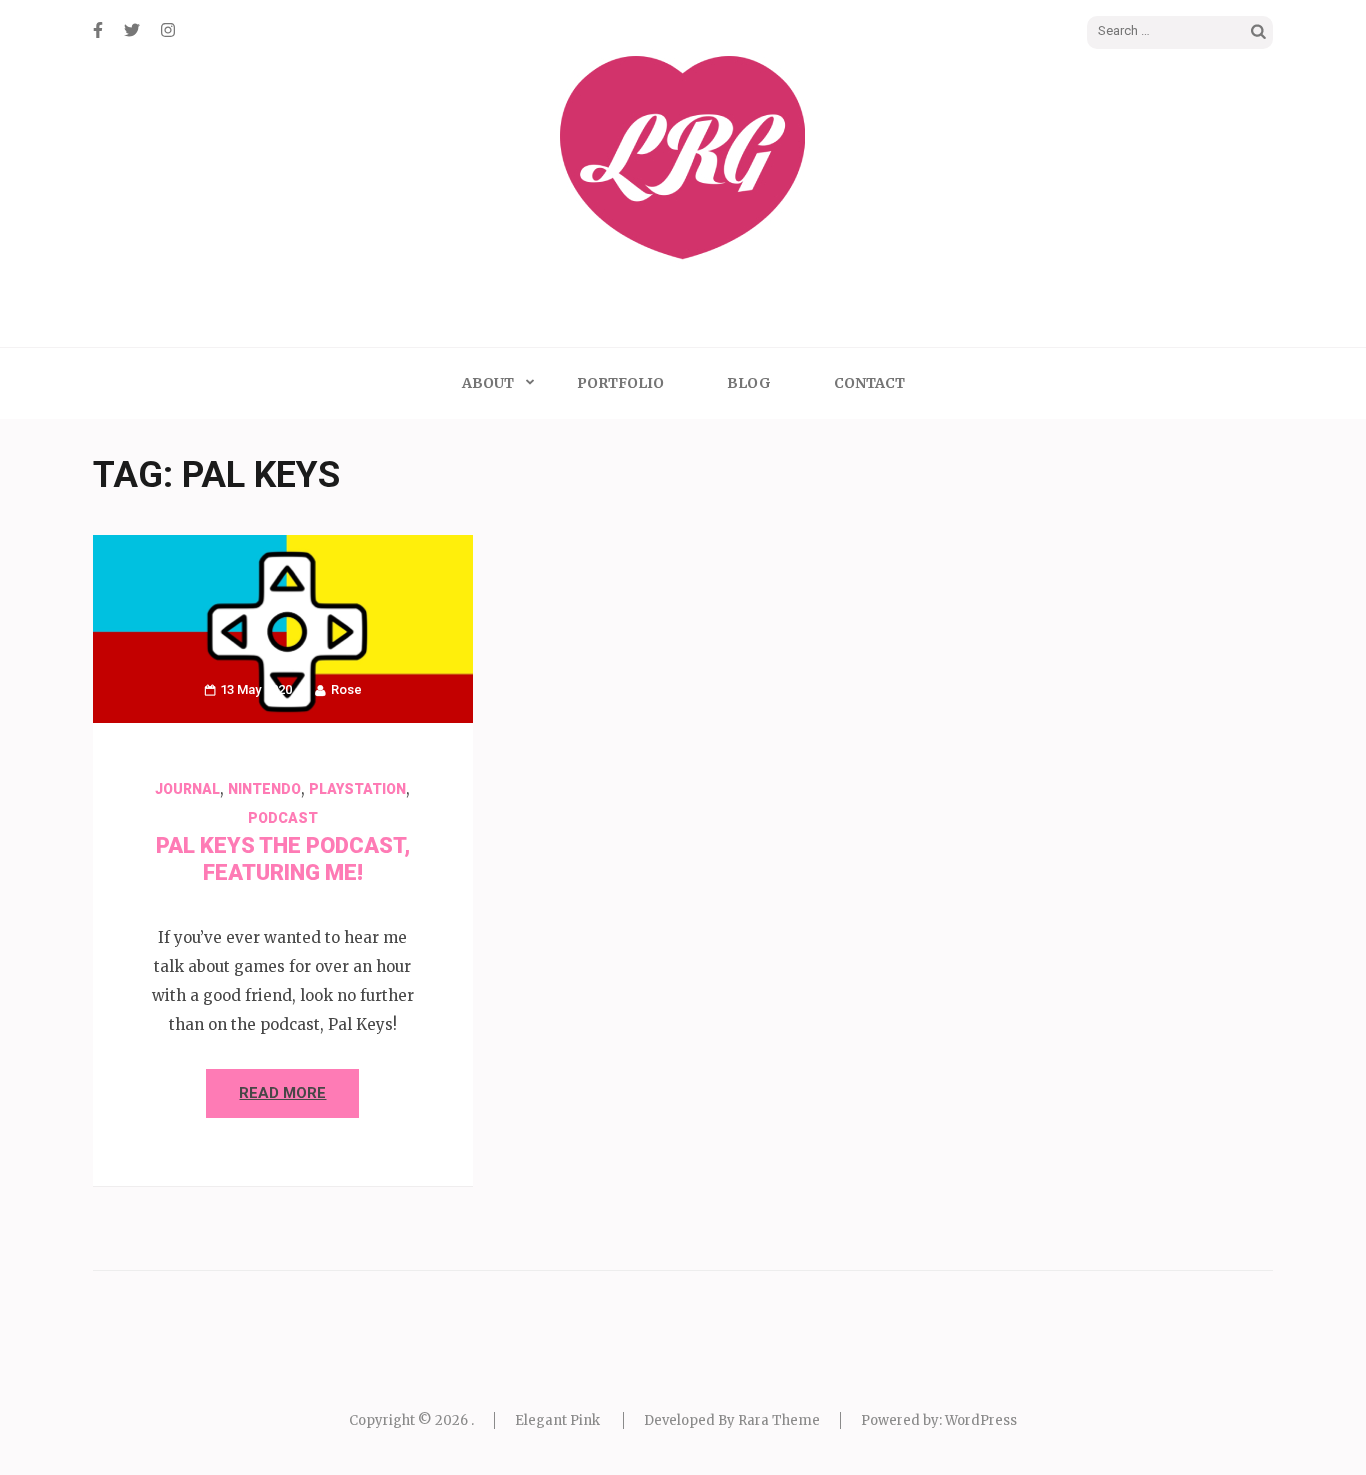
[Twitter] (132, 30)
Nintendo (264, 789)
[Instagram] (168, 30)
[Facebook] (98, 30)
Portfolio (620, 383)
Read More (282, 1093)
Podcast (283, 818)
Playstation (357, 789)
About (488, 383)
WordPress (981, 1420)
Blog (749, 383)
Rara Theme (779, 1420)
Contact (869, 383)
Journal (187, 789)
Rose (346, 689)
